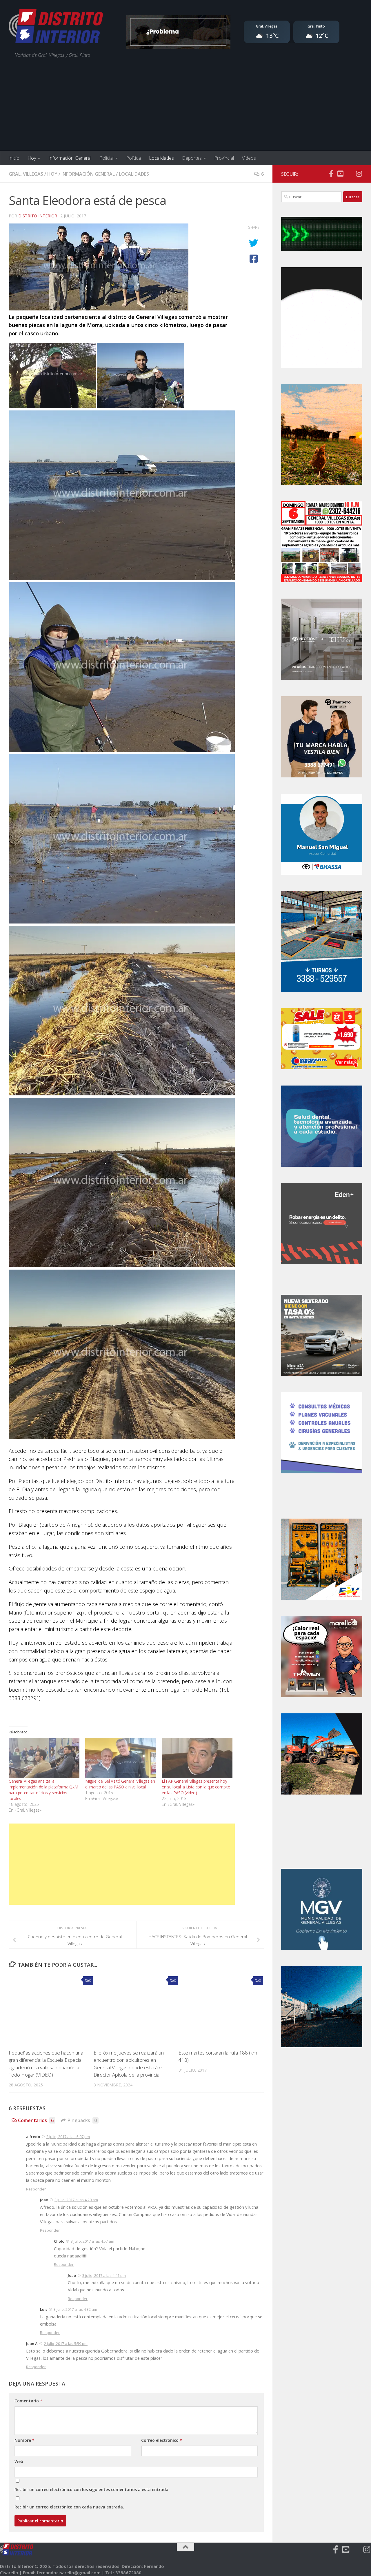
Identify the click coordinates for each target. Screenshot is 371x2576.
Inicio (14, 158)
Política (133, 158)
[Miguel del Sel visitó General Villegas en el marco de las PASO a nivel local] (121, 1758)
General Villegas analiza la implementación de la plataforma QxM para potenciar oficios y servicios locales (43, 1790)
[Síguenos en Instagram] (359, 174)
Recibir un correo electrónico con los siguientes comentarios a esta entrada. (92, 2489)
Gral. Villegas (26, 174)
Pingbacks (82, 2120)
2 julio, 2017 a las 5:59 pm (66, 2344)
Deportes (192, 158)
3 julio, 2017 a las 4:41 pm (104, 2275)
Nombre (24, 2440)
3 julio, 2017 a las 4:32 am (75, 2309)
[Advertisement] (185, 107)
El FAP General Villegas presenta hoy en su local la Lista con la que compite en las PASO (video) (196, 1787)
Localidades (161, 158)
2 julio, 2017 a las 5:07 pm (68, 2137)
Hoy (32, 158)
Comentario (28, 2401)
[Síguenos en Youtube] (340, 174)
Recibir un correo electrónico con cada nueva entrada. (69, 2507)
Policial (107, 158)
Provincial (224, 158)
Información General (70, 158)
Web (19, 2461)
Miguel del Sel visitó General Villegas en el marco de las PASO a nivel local (120, 1784)
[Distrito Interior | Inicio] (56, 28)
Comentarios (36, 2120)
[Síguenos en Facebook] (331, 174)
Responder (36, 2189)
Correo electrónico (162, 2440)
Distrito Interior (38, 216)
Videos (249, 158)
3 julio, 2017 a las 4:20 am (76, 2200)
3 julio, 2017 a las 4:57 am (92, 2241)
